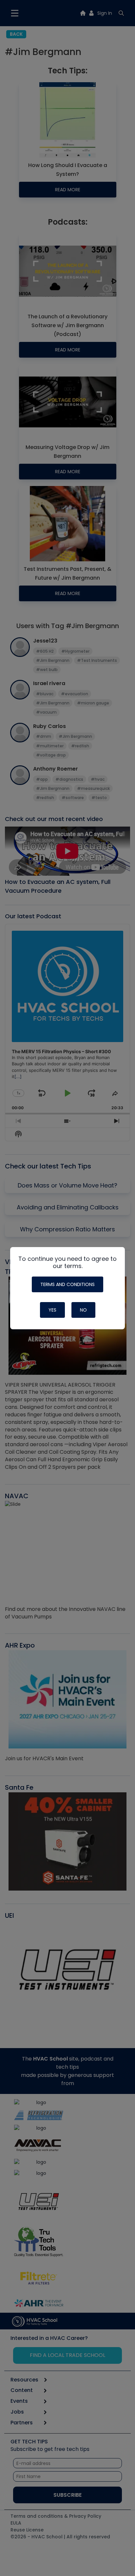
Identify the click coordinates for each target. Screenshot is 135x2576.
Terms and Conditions (67, 1284)
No (83, 1310)
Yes (52, 1310)
